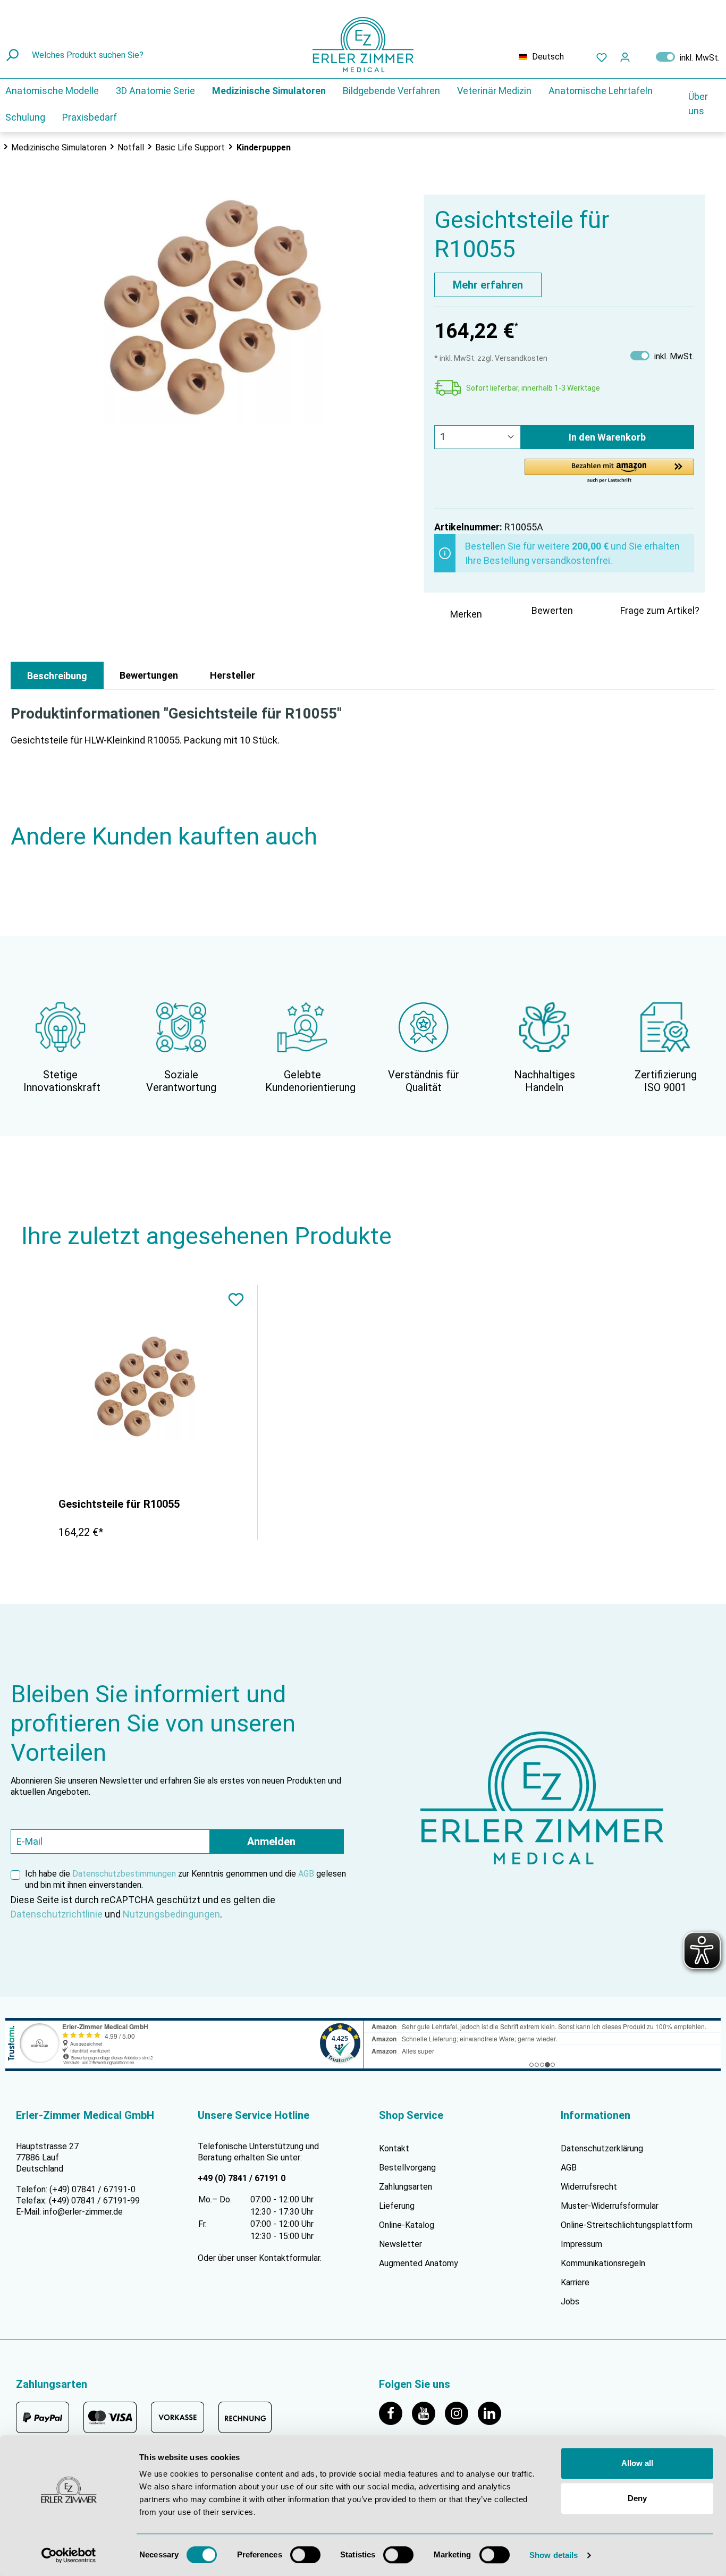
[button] (609, 471)
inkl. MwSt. (688, 57)
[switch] (305, 2555)
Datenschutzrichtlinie (57, 1914)
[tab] (57, 675)
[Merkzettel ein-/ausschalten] (236, 1301)
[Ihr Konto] (625, 57)
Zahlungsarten (406, 2187)
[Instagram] (461, 2413)
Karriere (575, 2282)
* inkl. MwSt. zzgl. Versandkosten (491, 358)
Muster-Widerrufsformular (610, 2206)
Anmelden (271, 1842)
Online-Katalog (407, 2225)
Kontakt (394, 2148)
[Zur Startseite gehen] (363, 45)
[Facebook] (395, 2413)
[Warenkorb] (643, 55)
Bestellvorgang (407, 2168)
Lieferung (397, 2206)
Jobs (570, 2301)
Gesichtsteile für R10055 (119, 1504)
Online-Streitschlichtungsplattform (627, 2225)
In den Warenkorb (607, 437)
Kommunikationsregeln (603, 2263)
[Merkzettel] (602, 57)
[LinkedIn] (493, 2413)
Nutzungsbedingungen (171, 1914)
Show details (554, 2555)
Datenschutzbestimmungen (124, 1874)
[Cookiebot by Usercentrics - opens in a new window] (69, 2555)
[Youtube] (428, 2413)
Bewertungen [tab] (149, 675)
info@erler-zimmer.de (83, 2212)
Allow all (637, 2463)
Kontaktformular (289, 2258)
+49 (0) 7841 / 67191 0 (242, 2178)
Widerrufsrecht (589, 2187)
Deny (637, 2498)
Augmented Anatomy (419, 2263)
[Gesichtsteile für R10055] (145, 1387)
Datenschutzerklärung (602, 2148)
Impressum (581, 2244)
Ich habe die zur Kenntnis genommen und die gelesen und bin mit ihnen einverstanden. (185, 1879)
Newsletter (400, 2244)
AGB (306, 1874)
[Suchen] (14, 55)
